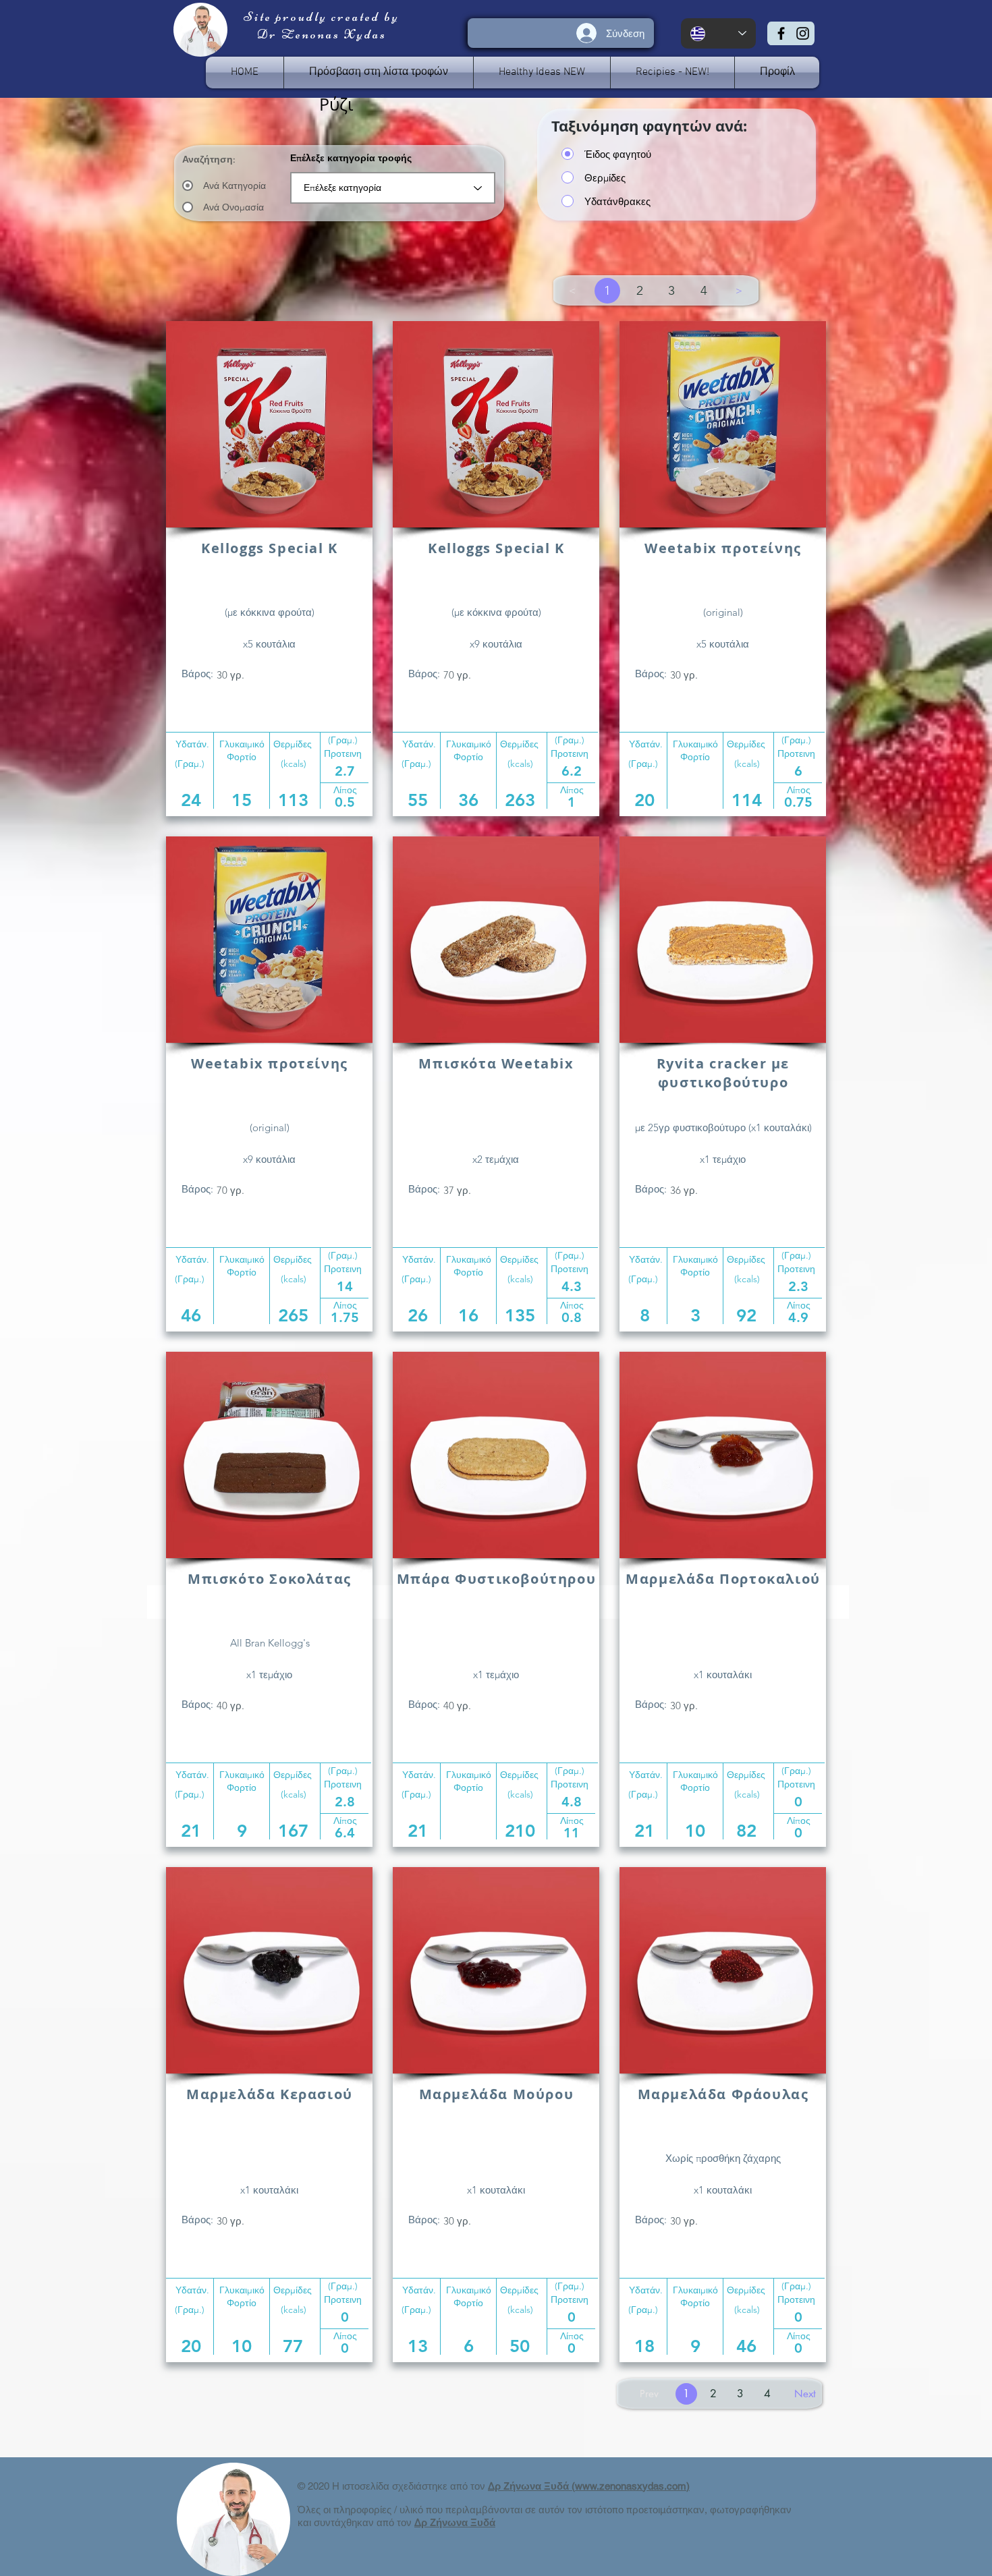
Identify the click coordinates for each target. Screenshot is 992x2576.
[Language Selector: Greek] (718, 33)
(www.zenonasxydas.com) (631, 2486)
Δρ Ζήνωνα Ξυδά (530, 2486)
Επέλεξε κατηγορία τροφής (351, 158)
